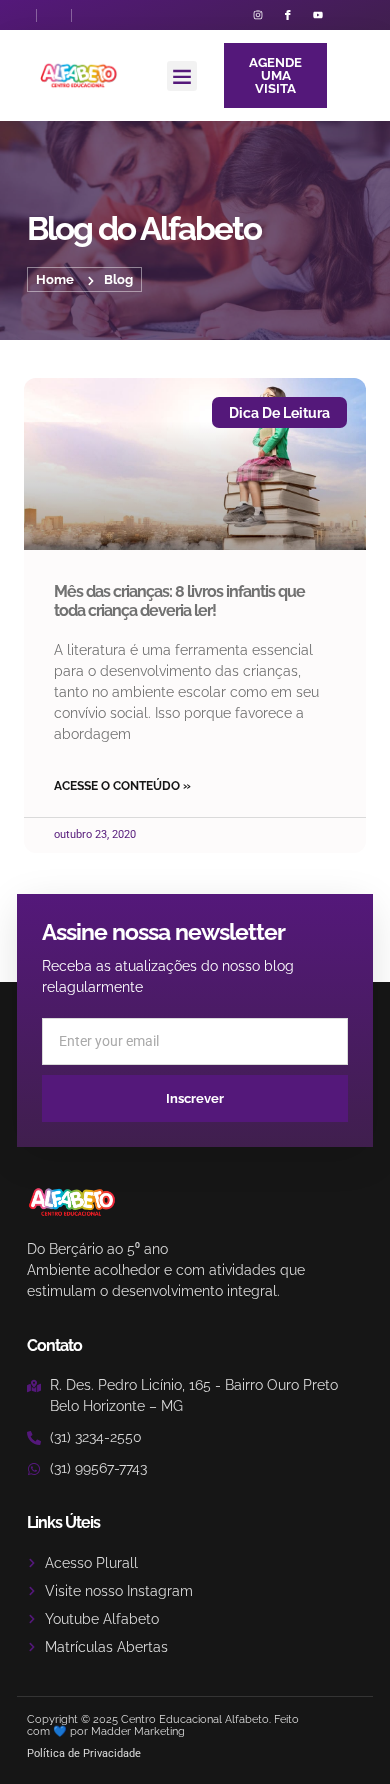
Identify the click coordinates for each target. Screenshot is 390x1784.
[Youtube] (318, 15)
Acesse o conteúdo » (122, 786)
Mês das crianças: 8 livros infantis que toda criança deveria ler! (179, 601)
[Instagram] (258, 15)
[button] (182, 76)
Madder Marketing (138, 1731)
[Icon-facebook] (288, 15)
